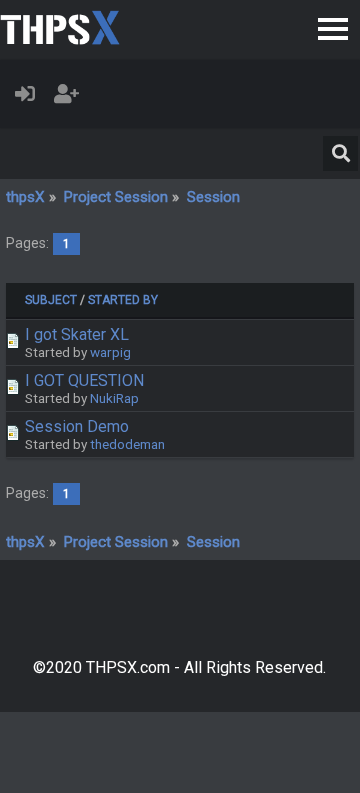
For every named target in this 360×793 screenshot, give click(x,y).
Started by (123, 300)
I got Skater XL (77, 334)
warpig (110, 352)
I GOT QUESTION (84, 380)
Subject (51, 300)
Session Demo (77, 426)
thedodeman (127, 444)
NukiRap (114, 398)
